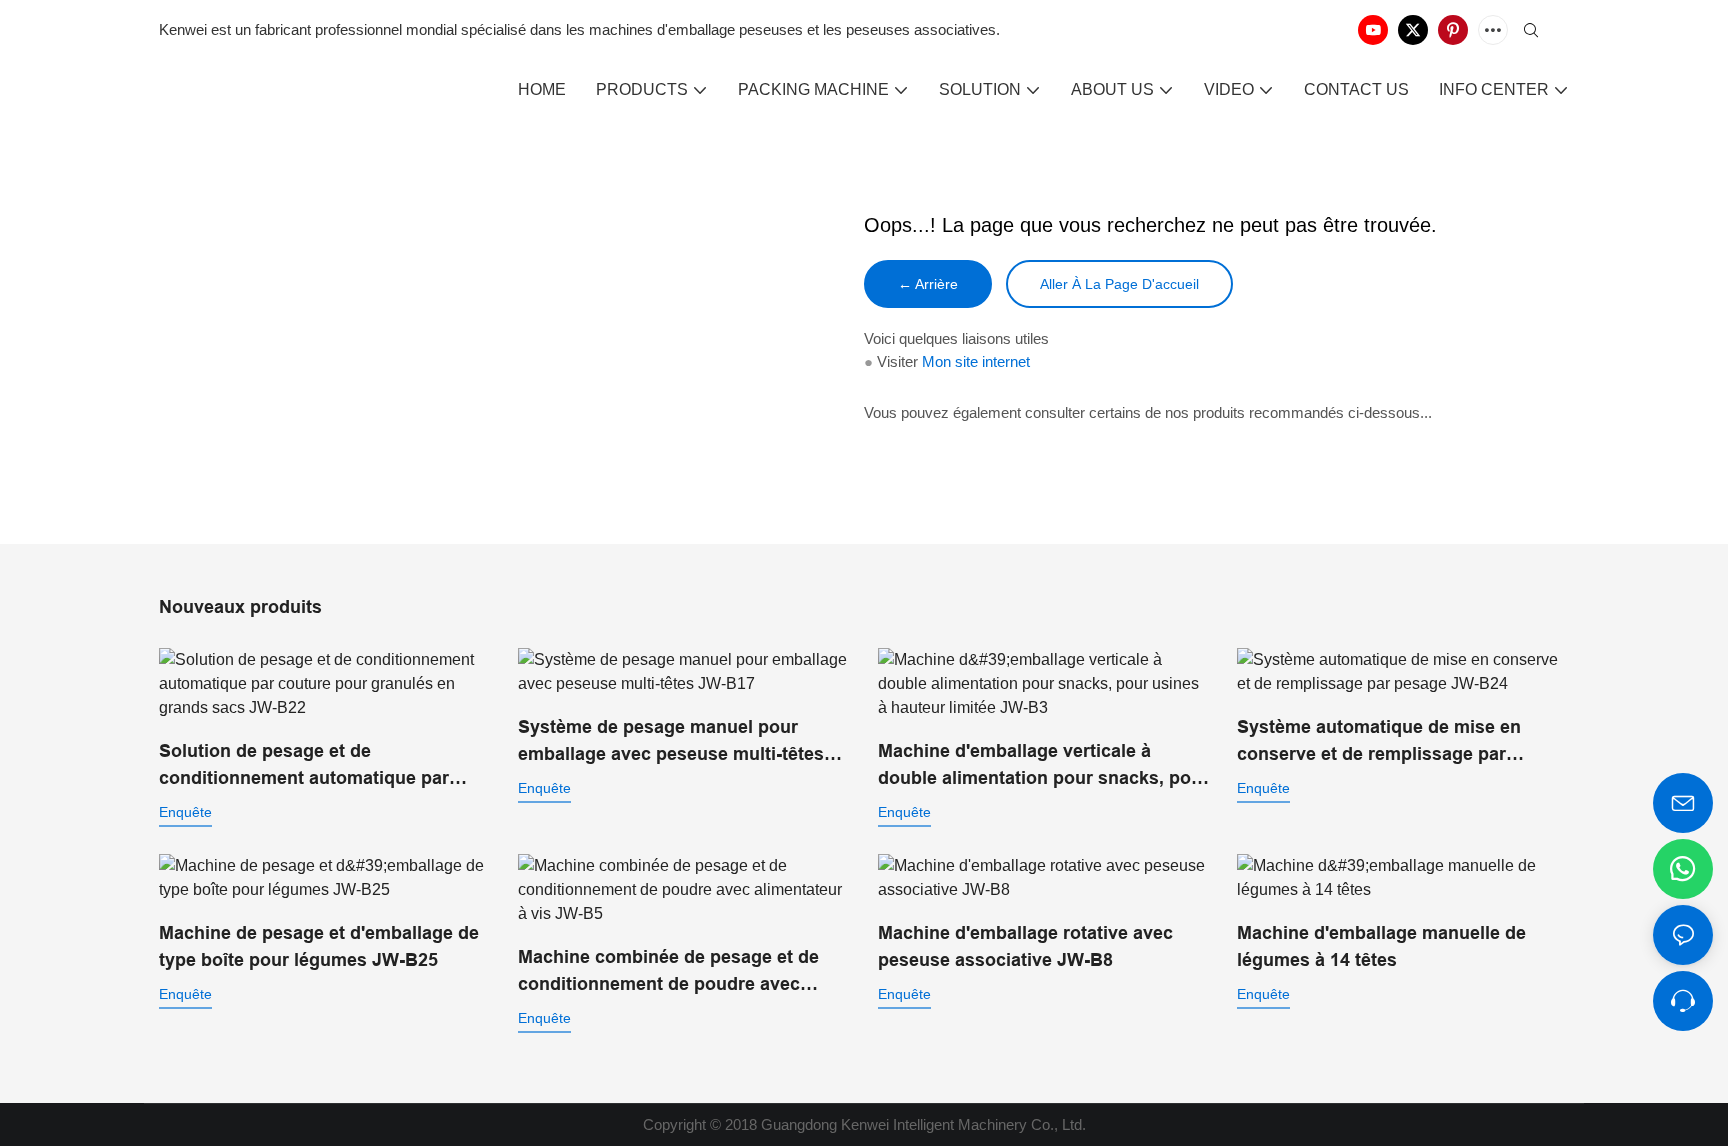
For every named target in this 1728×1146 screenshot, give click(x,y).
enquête (185, 812)
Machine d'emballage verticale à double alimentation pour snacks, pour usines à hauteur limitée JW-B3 (1043, 766)
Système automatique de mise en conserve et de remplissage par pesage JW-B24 (1379, 742)
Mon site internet (976, 361)
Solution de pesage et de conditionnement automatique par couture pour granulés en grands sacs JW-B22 (322, 766)
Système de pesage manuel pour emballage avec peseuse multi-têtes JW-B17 (671, 742)
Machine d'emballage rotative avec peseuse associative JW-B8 (1025, 946)
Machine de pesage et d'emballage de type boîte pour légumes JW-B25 (319, 946)
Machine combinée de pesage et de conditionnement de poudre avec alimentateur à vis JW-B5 (668, 972)
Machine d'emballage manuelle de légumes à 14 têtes (1381, 946)
